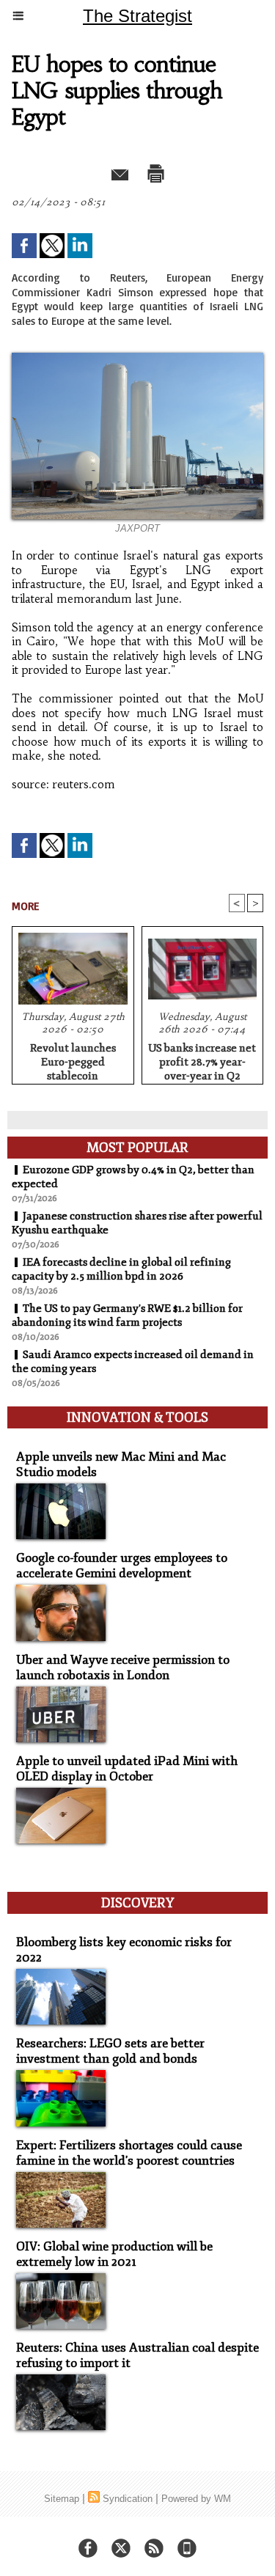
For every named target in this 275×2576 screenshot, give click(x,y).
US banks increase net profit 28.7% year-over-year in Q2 (202, 1060)
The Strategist (137, 16)
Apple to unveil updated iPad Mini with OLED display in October (127, 1769)
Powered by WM (196, 2499)
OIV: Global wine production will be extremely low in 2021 (114, 2254)
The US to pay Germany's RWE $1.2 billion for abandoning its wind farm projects (127, 1315)
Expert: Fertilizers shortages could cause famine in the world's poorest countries (129, 2153)
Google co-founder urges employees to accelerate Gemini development (122, 1566)
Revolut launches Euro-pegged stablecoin (73, 1060)
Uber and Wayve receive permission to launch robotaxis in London (123, 1667)
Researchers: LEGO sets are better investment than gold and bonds (110, 2051)
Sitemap (62, 2499)
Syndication (128, 2499)
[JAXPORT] (137, 359)
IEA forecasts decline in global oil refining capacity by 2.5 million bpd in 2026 (121, 1269)
